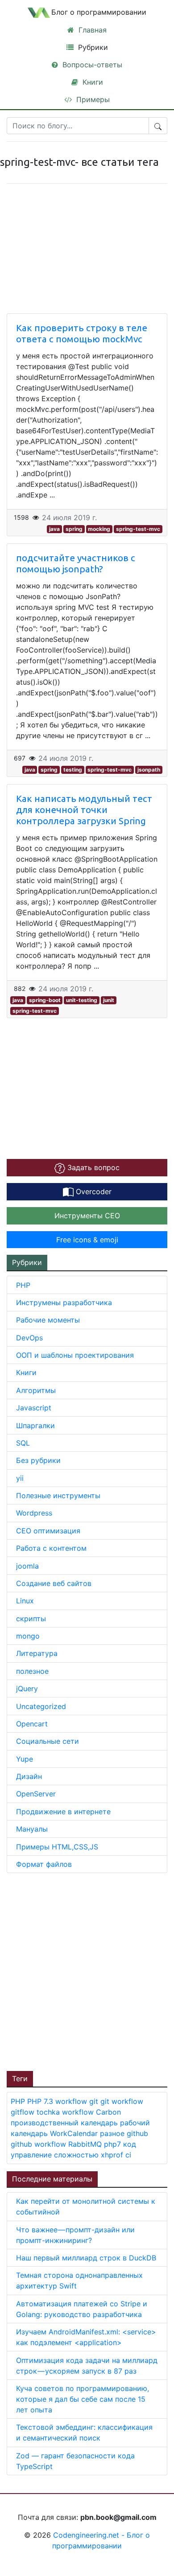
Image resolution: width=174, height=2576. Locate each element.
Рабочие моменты (48, 1320)
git (95, 2101)
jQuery (27, 1689)
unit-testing (82, 1000)
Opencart (32, 1724)
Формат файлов (44, 1864)
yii (20, 1478)
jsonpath (149, 770)
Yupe (25, 1759)
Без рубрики (38, 1460)
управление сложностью (56, 2155)
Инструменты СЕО (87, 1216)
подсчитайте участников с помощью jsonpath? (76, 563)
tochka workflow (66, 2112)
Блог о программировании (99, 12)
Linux (25, 1601)
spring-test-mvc (138, 529)
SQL (23, 1443)
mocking (99, 529)
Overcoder (93, 1191)
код (130, 2144)
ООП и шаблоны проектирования (75, 1355)
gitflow (24, 2112)
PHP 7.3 (41, 2101)
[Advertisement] (87, 1971)
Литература (37, 1653)
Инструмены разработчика (64, 1302)
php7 (114, 2144)
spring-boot (45, 1000)
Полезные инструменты (58, 1495)
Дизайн (29, 1776)
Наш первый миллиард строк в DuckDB (86, 2258)
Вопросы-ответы (91, 65)
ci (128, 2155)
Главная (91, 30)
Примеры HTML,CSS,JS (57, 1847)
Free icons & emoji (87, 1240)
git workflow (122, 2101)
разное (113, 2133)
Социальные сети (48, 1741)
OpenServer (36, 1794)
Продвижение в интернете (63, 1812)
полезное (32, 1671)
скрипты (31, 1619)
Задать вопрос (92, 1167)
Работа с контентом (51, 1548)
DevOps (29, 1338)
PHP (23, 1285)
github (137, 2133)
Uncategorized (41, 1706)
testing (73, 770)
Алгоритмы (36, 1390)
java (54, 529)
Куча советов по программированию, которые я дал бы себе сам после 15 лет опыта (83, 2399)
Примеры (92, 99)
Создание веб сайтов (54, 1583)
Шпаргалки (35, 1426)
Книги (92, 82)
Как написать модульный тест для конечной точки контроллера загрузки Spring (84, 810)
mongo (28, 1636)
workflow (72, 2101)
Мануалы (32, 1829)
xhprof (113, 2155)
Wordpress (34, 1513)
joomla (27, 1566)
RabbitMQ (86, 2144)
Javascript (34, 1408)
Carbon (108, 2112)
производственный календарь (65, 2123)
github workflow (39, 2144)
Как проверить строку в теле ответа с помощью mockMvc (82, 333)
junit (109, 1000)
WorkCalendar (75, 2133)
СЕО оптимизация (48, 1531)
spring (74, 529)
